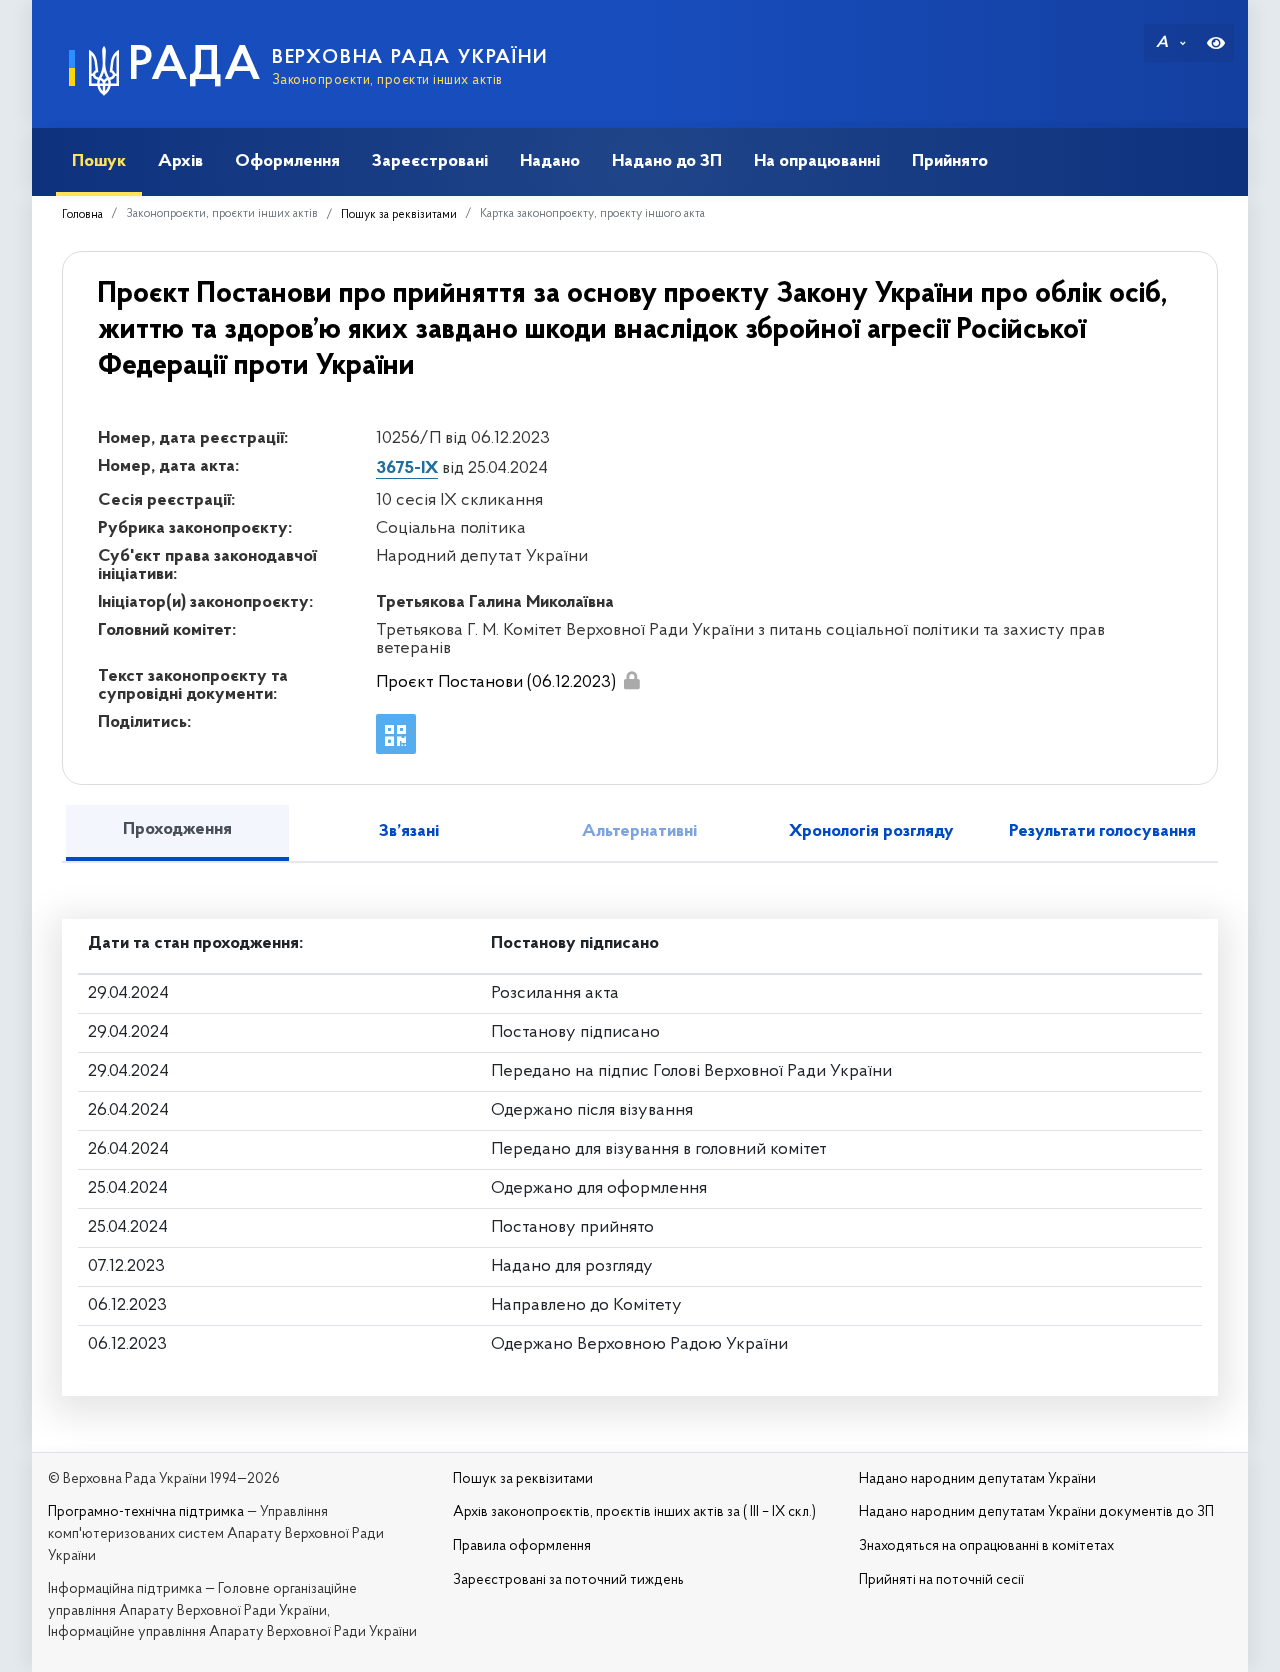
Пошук (99, 161)
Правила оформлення (522, 1546)
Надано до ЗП (667, 161)
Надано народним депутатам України (977, 1479)
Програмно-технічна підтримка (146, 1512)
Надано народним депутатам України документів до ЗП (1036, 1512)
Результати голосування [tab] (1102, 832)
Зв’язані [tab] (409, 832)
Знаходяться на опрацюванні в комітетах (986, 1546)
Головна (82, 215)
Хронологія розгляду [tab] (871, 832)
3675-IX (407, 469)
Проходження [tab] (177, 830)
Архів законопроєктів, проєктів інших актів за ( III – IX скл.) (634, 1512)
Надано (550, 161)
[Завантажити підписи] (631, 680)
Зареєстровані (430, 161)
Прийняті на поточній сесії (941, 1580)
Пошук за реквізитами (399, 215)
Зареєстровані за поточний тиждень (568, 1580)
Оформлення (287, 161)
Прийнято (950, 161)
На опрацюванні (817, 161)
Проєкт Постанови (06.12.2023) (496, 683)
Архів (180, 161)
